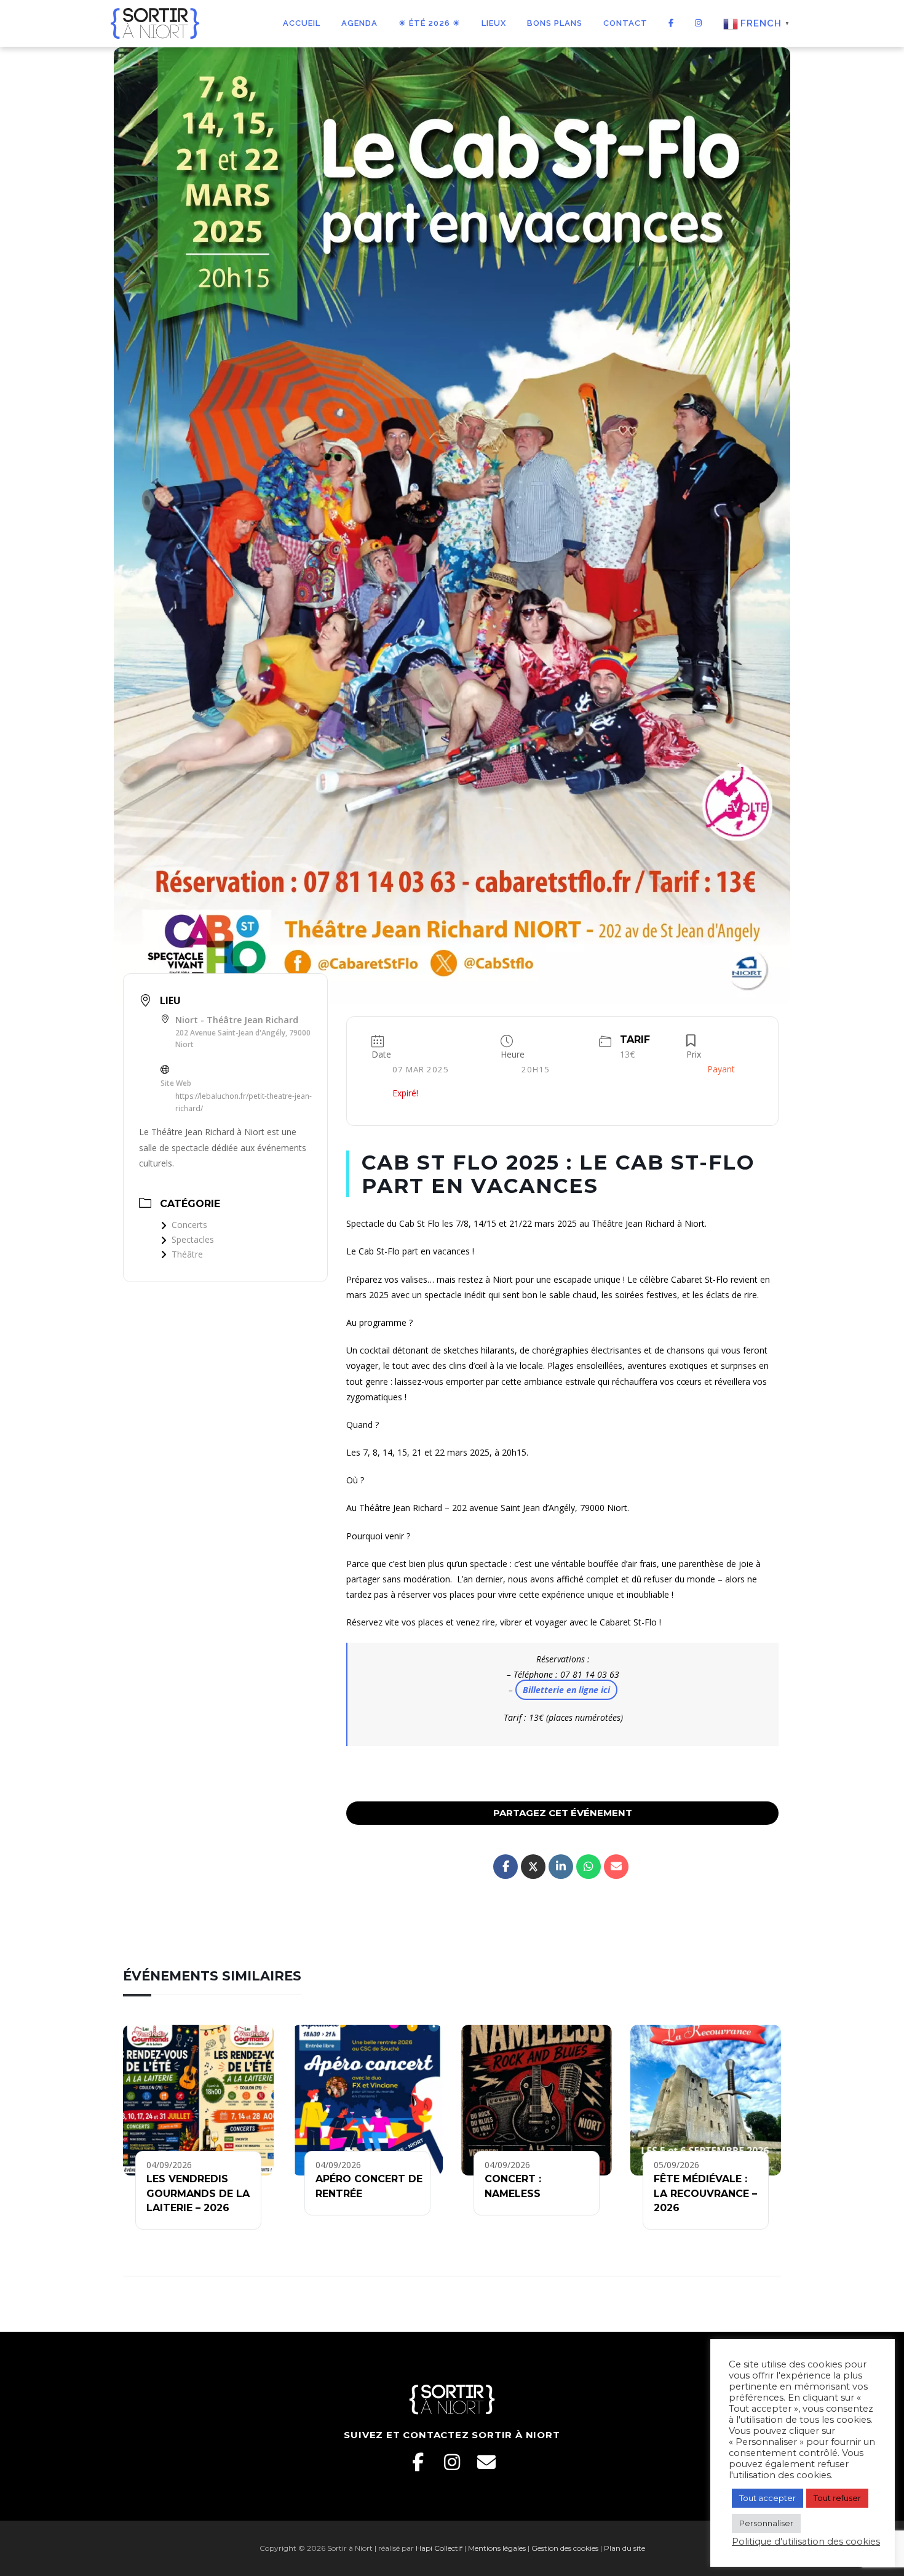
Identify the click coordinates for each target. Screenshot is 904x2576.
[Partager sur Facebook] (506, 1867)
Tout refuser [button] (837, 2498)
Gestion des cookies (565, 2548)
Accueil (302, 23)
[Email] (486, 2462)
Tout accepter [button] (767, 2498)
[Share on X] (533, 1867)
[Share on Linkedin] (561, 1867)
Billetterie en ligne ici (566, 1690)
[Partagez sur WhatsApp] (589, 1867)
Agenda (359, 23)
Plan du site (624, 2548)
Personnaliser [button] (766, 2523)
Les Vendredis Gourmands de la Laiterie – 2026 (198, 2193)
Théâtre (187, 1254)
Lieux (494, 23)
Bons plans (555, 23)
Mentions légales (497, 2548)
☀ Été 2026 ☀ (430, 23)
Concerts (189, 1225)
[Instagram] (452, 2462)
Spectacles (193, 1239)
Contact (625, 23)
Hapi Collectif (439, 2548)
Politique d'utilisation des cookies (806, 2542)
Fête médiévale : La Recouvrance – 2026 (705, 2193)
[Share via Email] (616, 1867)
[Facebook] (418, 2462)
